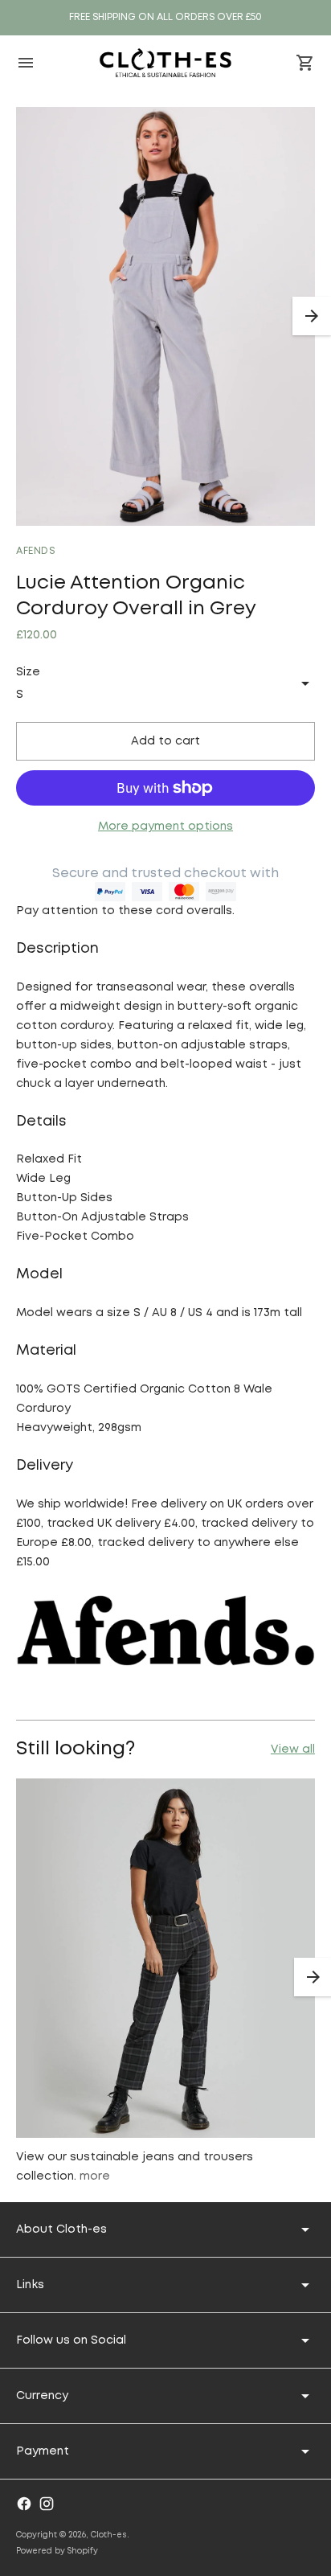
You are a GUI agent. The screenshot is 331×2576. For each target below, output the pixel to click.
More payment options (165, 827)
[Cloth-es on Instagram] (47, 2504)
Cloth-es (109, 2535)
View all (293, 1749)
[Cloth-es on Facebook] (24, 2504)
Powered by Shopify (57, 2551)
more (95, 2176)
